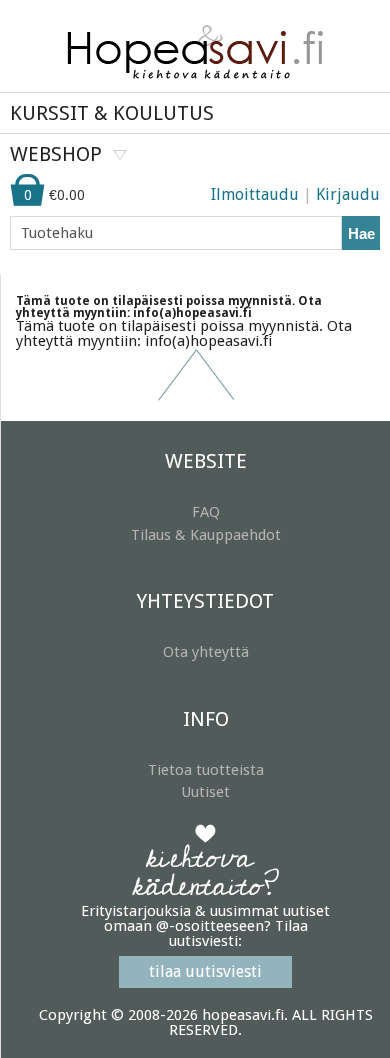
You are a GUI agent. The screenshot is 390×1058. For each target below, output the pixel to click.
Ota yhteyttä (206, 652)
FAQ (206, 512)
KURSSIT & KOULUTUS (112, 113)
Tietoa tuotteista (206, 770)
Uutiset (205, 792)
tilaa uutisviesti (205, 971)
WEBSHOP (56, 154)
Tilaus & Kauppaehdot (206, 535)
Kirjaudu (348, 194)
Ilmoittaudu (255, 194)
